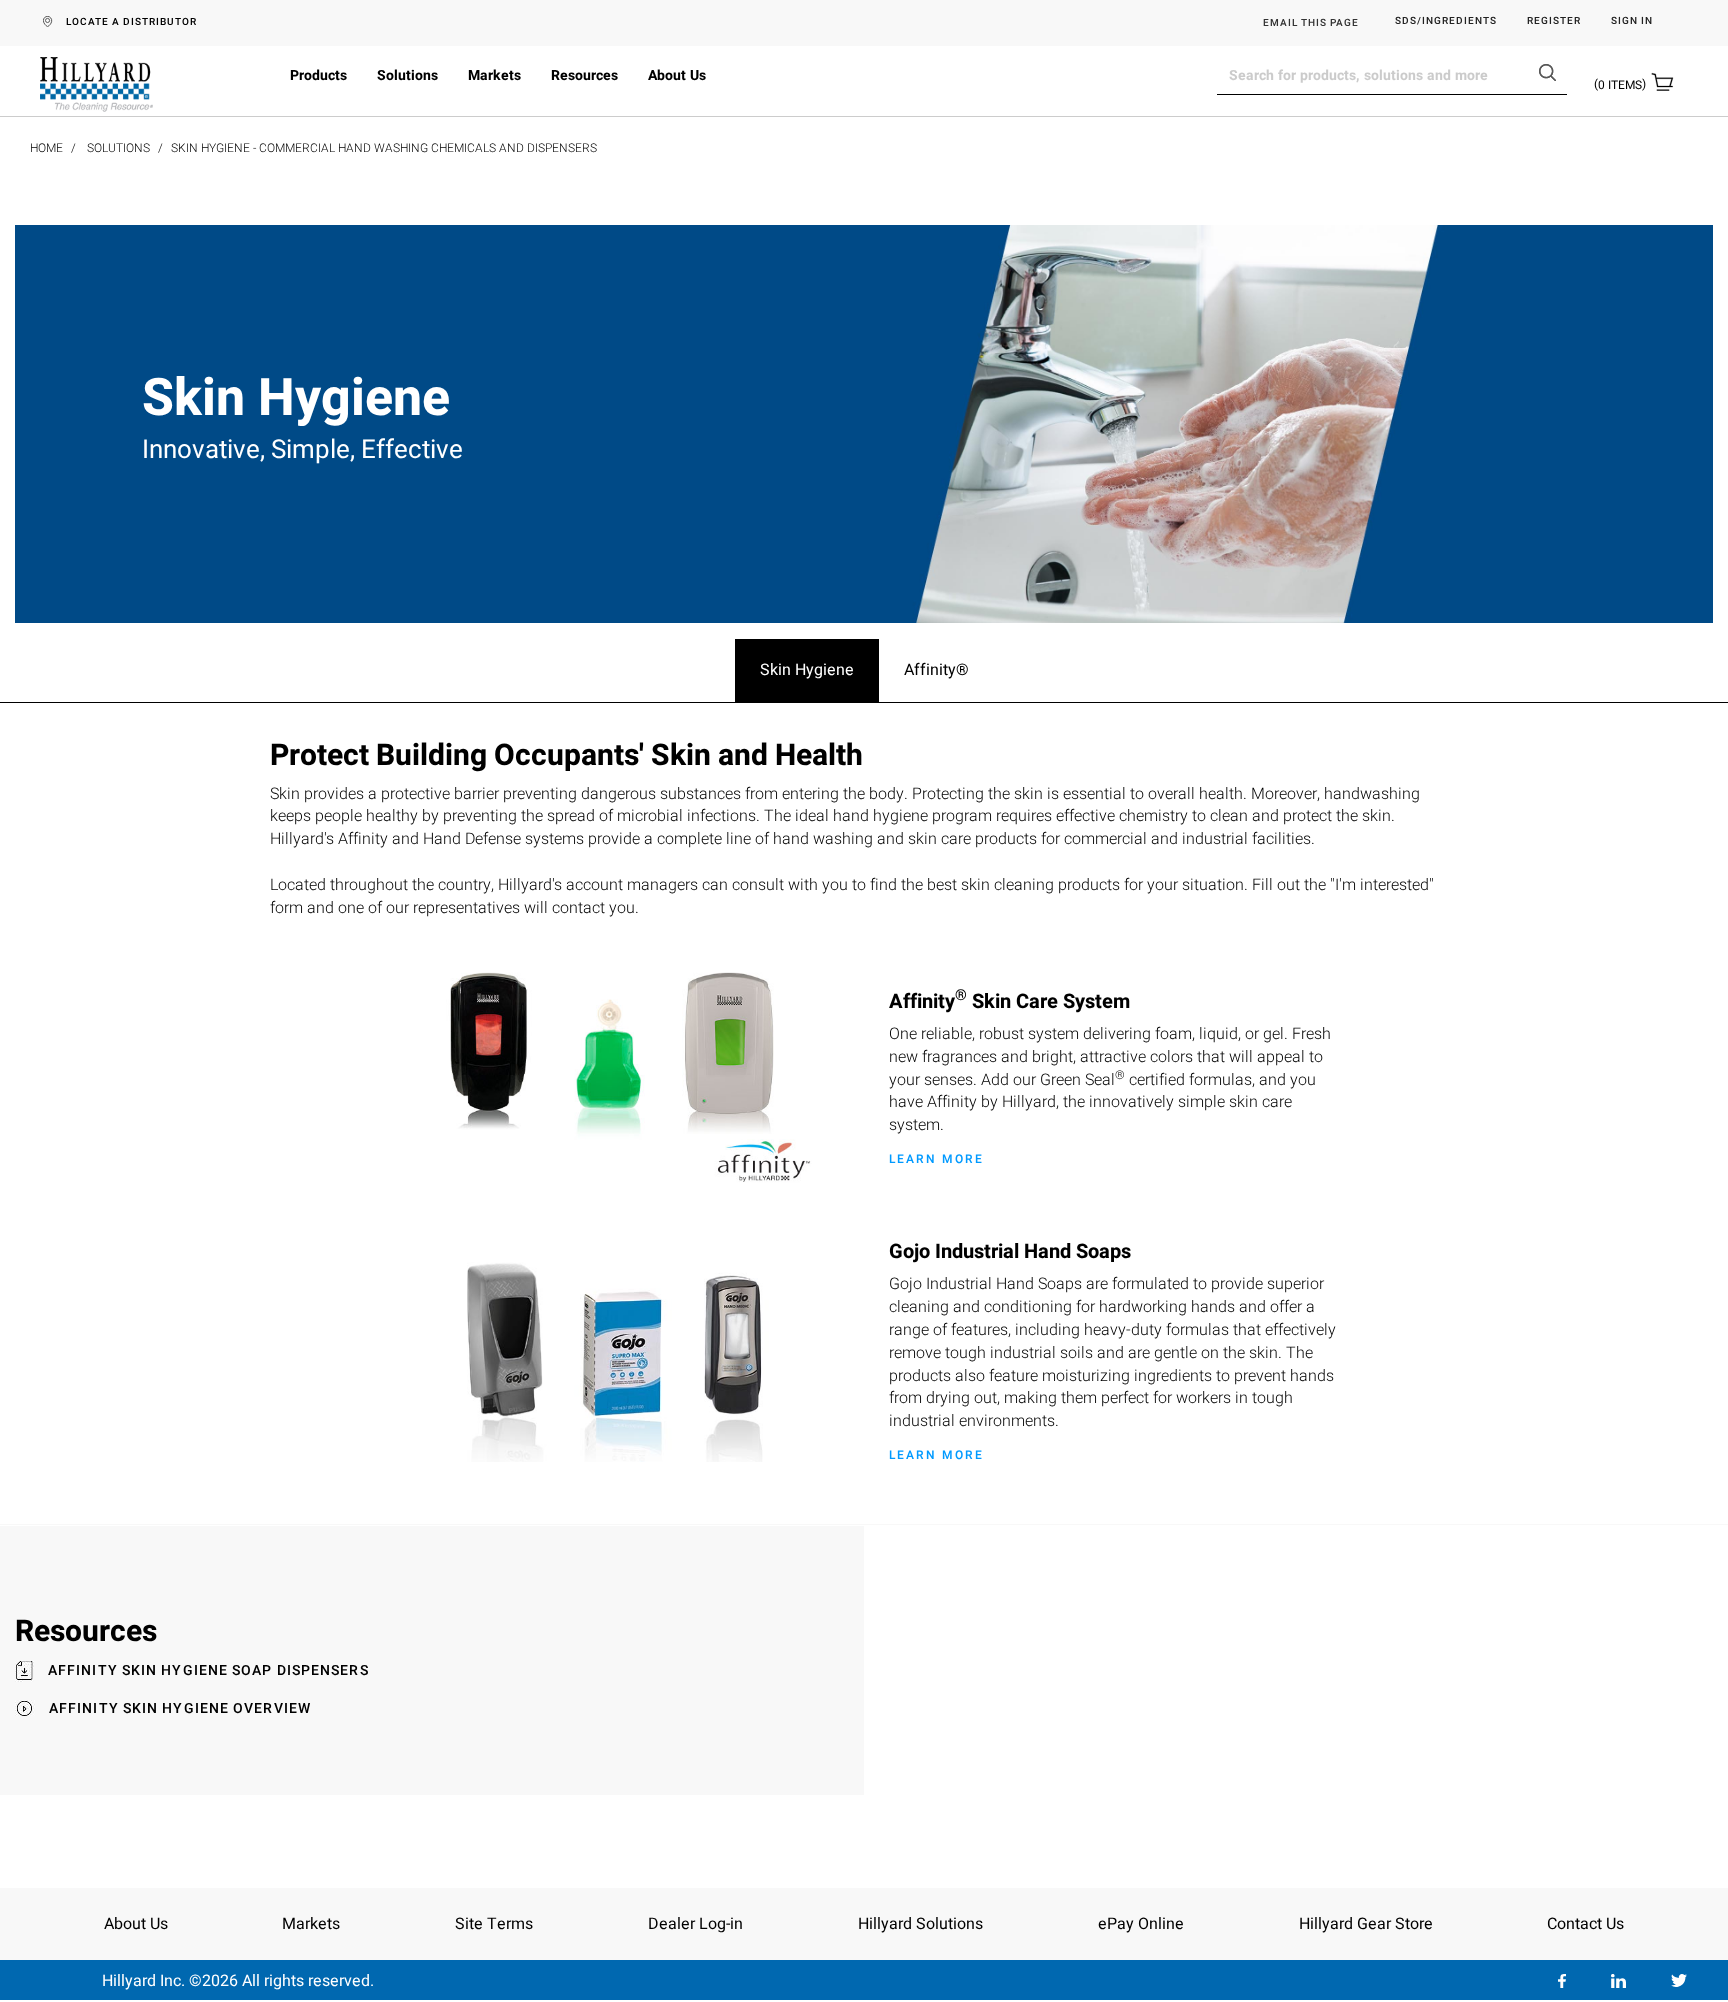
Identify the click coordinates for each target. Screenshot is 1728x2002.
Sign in (1632, 21)
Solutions (407, 75)
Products (318, 75)
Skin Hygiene (807, 670)
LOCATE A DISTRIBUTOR (131, 22)
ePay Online (1141, 1924)
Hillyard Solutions (920, 1924)
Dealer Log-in (695, 1924)
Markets (494, 75)
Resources (584, 75)
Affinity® (936, 670)
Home (46, 148)
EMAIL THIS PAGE (1311, 23)
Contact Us (1585, 1924)
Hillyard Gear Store (1366, 1924)
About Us (677, 75)
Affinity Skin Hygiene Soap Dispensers (208, 1671)
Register (1554, 21)
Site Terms (494, 1924)
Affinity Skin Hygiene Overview (180, 1709)
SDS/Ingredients (1446, 21)
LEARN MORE (936, 1159)
